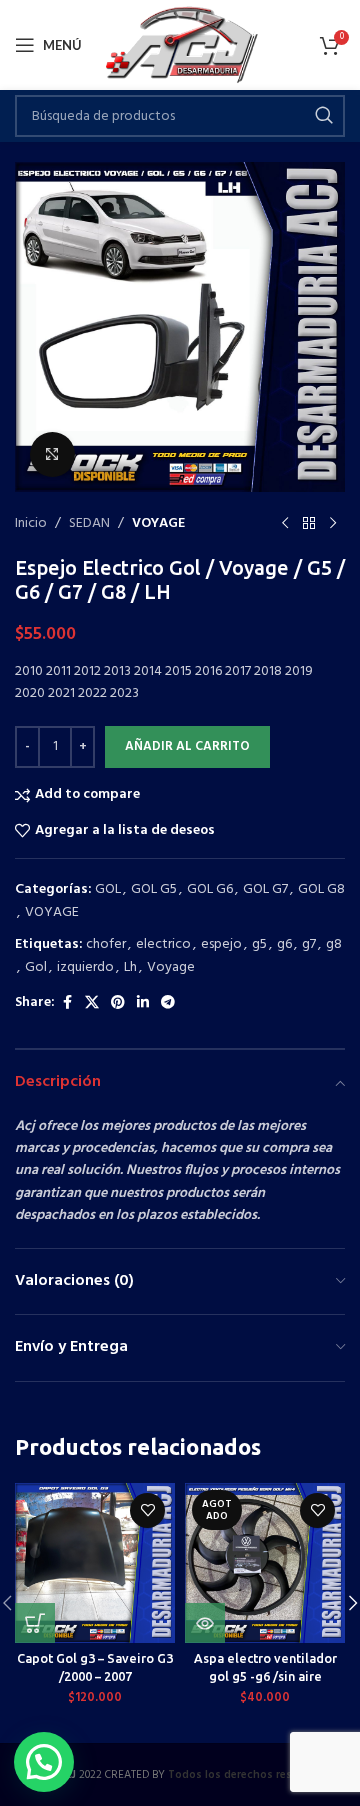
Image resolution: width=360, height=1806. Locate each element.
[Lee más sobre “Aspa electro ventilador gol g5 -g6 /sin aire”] (205, 1623)
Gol (36, 967)
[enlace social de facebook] (67, 1003)
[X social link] (92, 1003)
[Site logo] (180, 45)
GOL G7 (265, 889)
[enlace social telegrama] (168, 1003)
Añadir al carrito (187, 746)
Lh (130, 967)
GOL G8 (321, 889)
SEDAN (89, 524)
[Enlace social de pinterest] (118, 1003)
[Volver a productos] (309, 524)
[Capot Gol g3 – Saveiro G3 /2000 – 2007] (95, 1563)
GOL (108, 889)
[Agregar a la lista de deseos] (147, 1510)
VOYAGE (158, 524)
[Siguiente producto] (333, 524)
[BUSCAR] (324, 116)
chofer (106, 944)
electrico (163, 944)
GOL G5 (154, 889)
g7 (309, 944)
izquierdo (85, 967)
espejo (221, 944)
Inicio (31, 524)
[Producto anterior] (285, 524)
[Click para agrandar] (52, 454)
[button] (35, 1623)
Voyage (171, 967)
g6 (284, 944)
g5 (259, 944)
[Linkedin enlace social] (143, 1003)
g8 (334, 944)
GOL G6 (210, 889)
